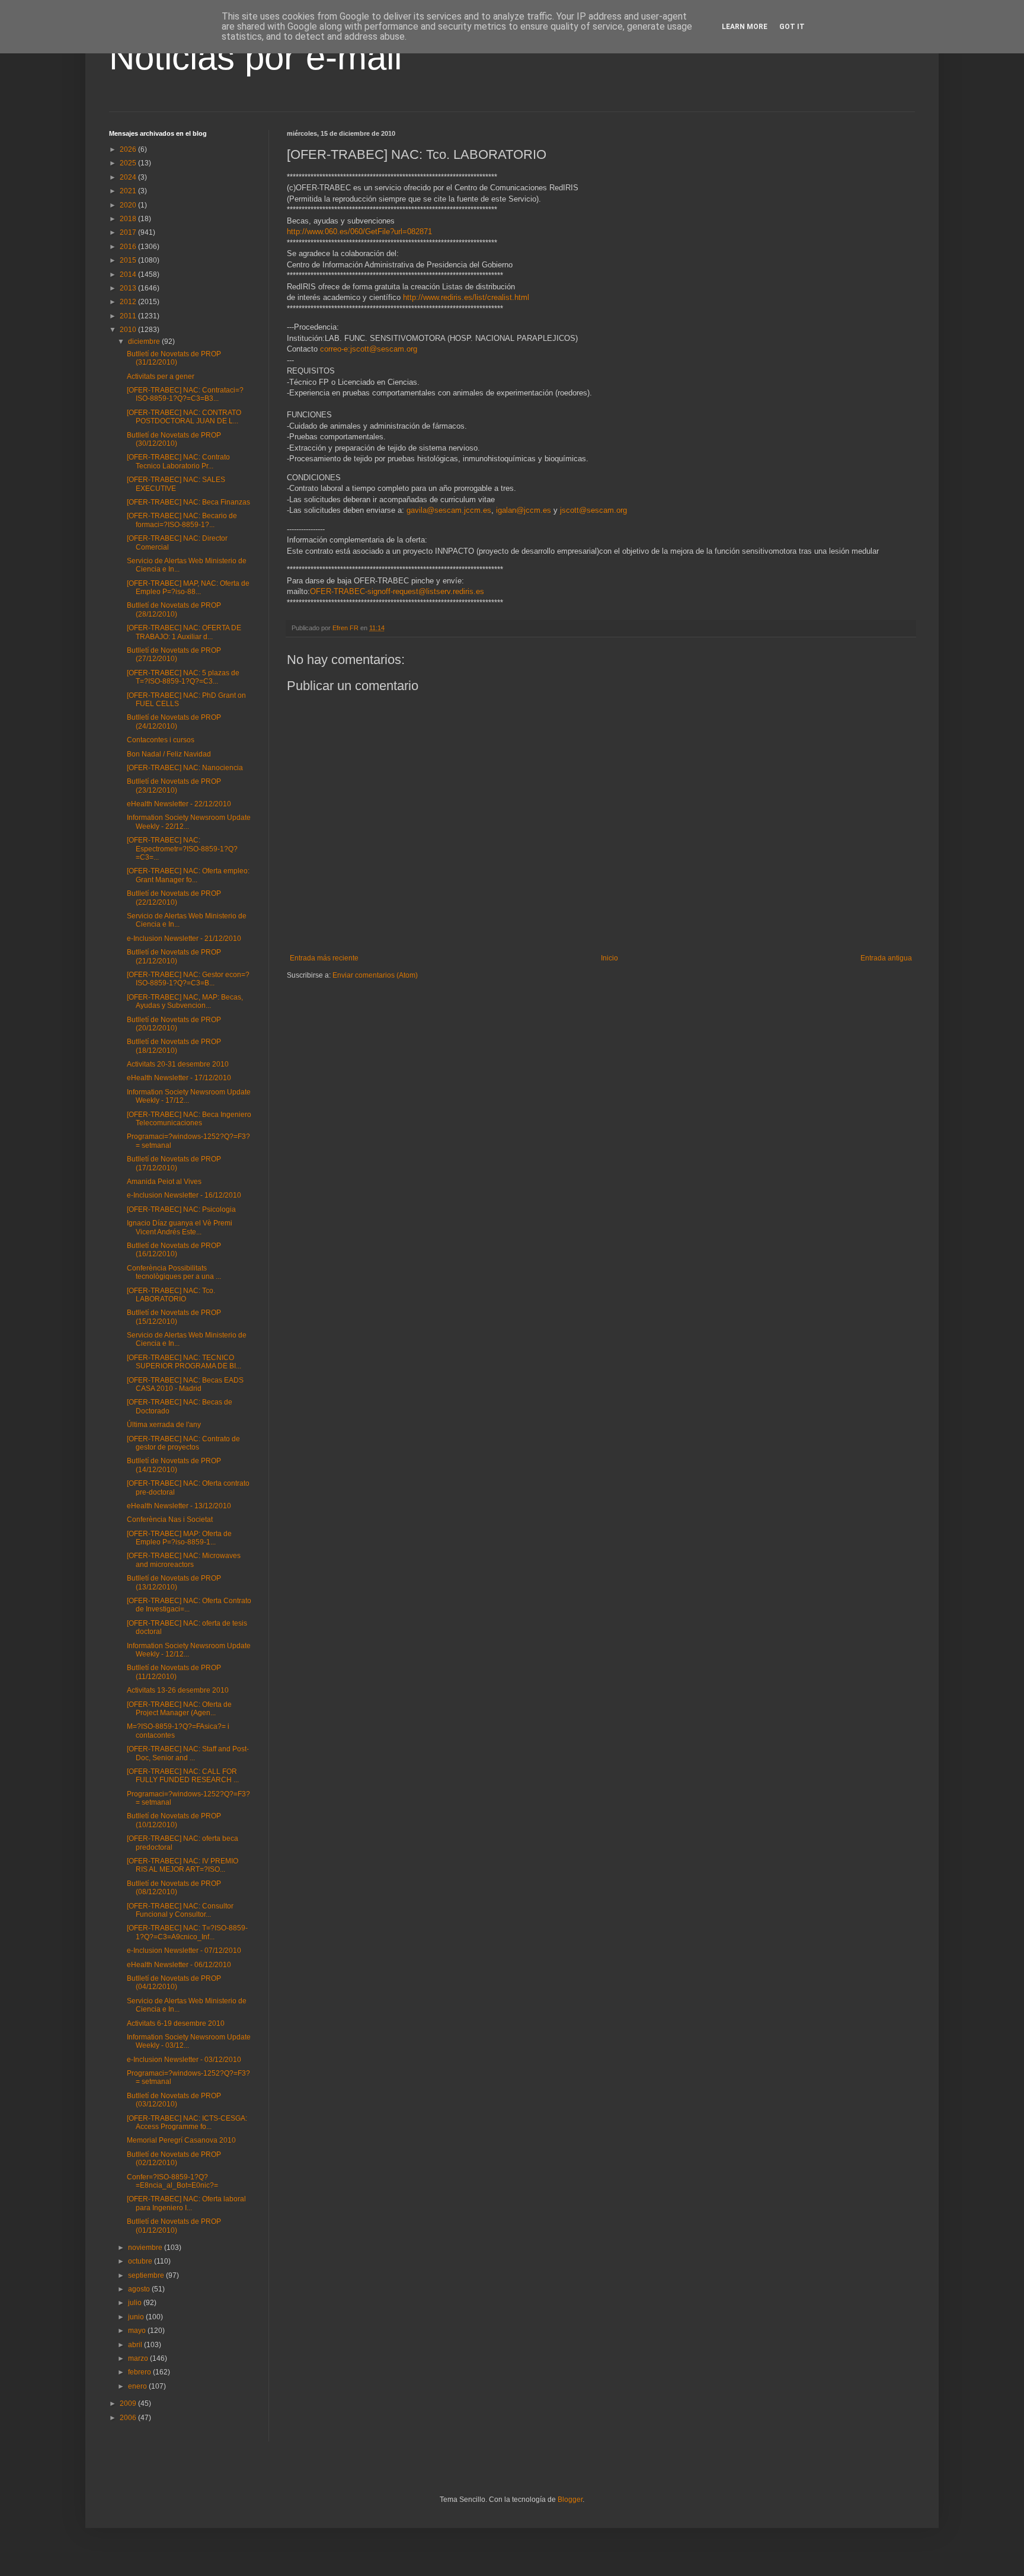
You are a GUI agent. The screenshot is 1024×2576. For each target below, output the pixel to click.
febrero (140, 2372)
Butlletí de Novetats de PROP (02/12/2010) (174, 2159)
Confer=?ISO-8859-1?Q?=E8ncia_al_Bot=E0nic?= (172, 2181)
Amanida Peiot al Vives (164, 1182)
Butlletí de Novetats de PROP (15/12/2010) (174, 1317)
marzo (139, 2358)
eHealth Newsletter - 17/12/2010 (179, 1078)
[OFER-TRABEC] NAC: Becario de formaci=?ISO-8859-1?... (182, 520)
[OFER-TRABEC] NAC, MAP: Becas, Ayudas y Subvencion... (185, 1001)
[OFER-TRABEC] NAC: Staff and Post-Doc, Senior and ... (188, 1753)
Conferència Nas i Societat (170, 1520)
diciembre (145, 341)
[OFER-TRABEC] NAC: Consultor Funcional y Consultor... (180, 1910)
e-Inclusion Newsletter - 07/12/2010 (184, 1951)
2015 (129, 260)
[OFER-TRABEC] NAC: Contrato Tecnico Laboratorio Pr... (178, 461)
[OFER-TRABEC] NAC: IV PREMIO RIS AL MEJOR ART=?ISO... (183, 1865)
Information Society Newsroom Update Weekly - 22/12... (189, 822)
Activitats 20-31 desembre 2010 (178, 1064)
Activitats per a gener (161, 376)
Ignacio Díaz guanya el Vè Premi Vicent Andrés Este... (180, 1227)
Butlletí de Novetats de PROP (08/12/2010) (174, 1888)
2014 (129, 274)
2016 (129, 247)
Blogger (570, 2500)
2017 (129, 232)
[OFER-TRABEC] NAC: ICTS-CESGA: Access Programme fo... (187, 2122)
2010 (129, 330)
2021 (129, 191)
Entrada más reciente (324, 958)
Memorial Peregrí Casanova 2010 (181, 2140)
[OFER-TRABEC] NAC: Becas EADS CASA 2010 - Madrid (185, 1384)
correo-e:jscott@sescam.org (369, 349)
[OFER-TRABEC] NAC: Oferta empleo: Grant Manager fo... (188, 875)
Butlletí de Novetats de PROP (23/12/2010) (174, 786)
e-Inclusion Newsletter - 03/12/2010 (184, 2060)
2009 (129, 2403)
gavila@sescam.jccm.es (449, 510)
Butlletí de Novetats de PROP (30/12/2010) (174, 439)
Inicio (609, 958)
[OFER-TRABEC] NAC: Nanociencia (185, 768)
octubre (141, 2261)
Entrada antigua (886, 958)
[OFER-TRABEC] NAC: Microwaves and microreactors (184, 1560)
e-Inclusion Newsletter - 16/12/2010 (184, 1195)
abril (136, 2345)
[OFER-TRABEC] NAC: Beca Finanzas (188, 502)
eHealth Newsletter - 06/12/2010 (179, 1965)
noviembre (146, 2248)
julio (136, 2303)
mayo (138, 2331)
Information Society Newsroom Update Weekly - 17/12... (189, 1096)
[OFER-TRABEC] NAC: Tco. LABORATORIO (171, 1295)
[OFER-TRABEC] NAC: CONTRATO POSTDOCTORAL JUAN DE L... (184, 417)
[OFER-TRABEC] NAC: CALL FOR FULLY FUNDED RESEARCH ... (183, 1776)
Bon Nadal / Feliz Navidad (169, 754)
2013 (129, 288)
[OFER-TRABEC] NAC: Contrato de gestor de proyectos (183, 1443)
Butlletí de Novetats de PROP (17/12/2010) (174, 1163)
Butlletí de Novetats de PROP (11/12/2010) (174, 1672)
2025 (129, 163)
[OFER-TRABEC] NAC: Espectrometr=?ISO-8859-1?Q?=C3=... (182, 849)
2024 (129, 177)
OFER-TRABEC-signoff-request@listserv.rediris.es (397, 591)
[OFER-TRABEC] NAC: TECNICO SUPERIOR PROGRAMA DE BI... (184, 1362)
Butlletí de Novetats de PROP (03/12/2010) (174, 2100)
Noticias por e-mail (255, 57)
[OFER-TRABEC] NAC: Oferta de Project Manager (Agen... (179, 1709)
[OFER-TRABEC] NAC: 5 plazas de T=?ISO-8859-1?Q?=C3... (183, 677)
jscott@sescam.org (593, 510)
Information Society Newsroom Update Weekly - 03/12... (189, 2041)
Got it (792, 27)
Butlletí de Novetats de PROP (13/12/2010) (174, 1582)
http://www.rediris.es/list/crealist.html (466, 297)
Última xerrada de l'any (164, 1425)
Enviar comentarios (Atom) (375, 975)
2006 (129, 2418)
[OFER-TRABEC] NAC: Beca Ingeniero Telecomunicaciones (189, 1119)
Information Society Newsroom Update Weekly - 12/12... (189, 1650)
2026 (129, 149)
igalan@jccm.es (524, 510)
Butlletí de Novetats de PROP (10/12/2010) (174, 1820)
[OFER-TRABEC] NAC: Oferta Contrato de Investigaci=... (189, 1605)
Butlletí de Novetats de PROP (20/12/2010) (174, 1024)
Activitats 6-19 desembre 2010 (176, 2023)
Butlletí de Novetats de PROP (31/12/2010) (174, 358)
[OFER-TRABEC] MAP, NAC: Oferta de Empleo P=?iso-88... (188, 588)
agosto (140, 2289)
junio (137, 2317)
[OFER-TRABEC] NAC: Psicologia (181, 1209)
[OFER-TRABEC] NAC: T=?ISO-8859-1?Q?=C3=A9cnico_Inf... (187, 1932)
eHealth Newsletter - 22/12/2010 (179, 804)
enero (138, 2386)
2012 (129, 302)
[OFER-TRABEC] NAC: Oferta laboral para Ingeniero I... (186, 2203)
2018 (129, 219)
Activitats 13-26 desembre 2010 (178, 1690)
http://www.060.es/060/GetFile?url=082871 (359, 232)
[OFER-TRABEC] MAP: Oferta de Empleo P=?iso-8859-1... (179, 1538)
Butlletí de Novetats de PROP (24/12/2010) (174, 722)
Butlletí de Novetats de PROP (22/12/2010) (174, 898)
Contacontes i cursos (161, 740)
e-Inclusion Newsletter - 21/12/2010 (184, 939)
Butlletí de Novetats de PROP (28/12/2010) (174, 609)
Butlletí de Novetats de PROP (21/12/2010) (174, 956)
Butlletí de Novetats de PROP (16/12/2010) (174, 1250)
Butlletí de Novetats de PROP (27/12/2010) (174, 655)
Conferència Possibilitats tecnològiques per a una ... (174, 1272)
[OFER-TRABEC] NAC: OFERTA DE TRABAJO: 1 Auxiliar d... (184, 632)
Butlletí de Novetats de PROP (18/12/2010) (174, 1046)
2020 (129, 205)
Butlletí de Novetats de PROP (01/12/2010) (174, 2226)
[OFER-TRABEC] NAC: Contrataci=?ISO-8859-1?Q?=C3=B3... (185, 394)
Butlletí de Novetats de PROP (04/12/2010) (174, 1983)
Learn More (745, 27)
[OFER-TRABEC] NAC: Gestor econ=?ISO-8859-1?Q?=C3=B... (188, 979)
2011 (129, 316)
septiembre (147, 2275)
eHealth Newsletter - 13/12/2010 (179, 1506)
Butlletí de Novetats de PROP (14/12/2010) (174, 1465)
